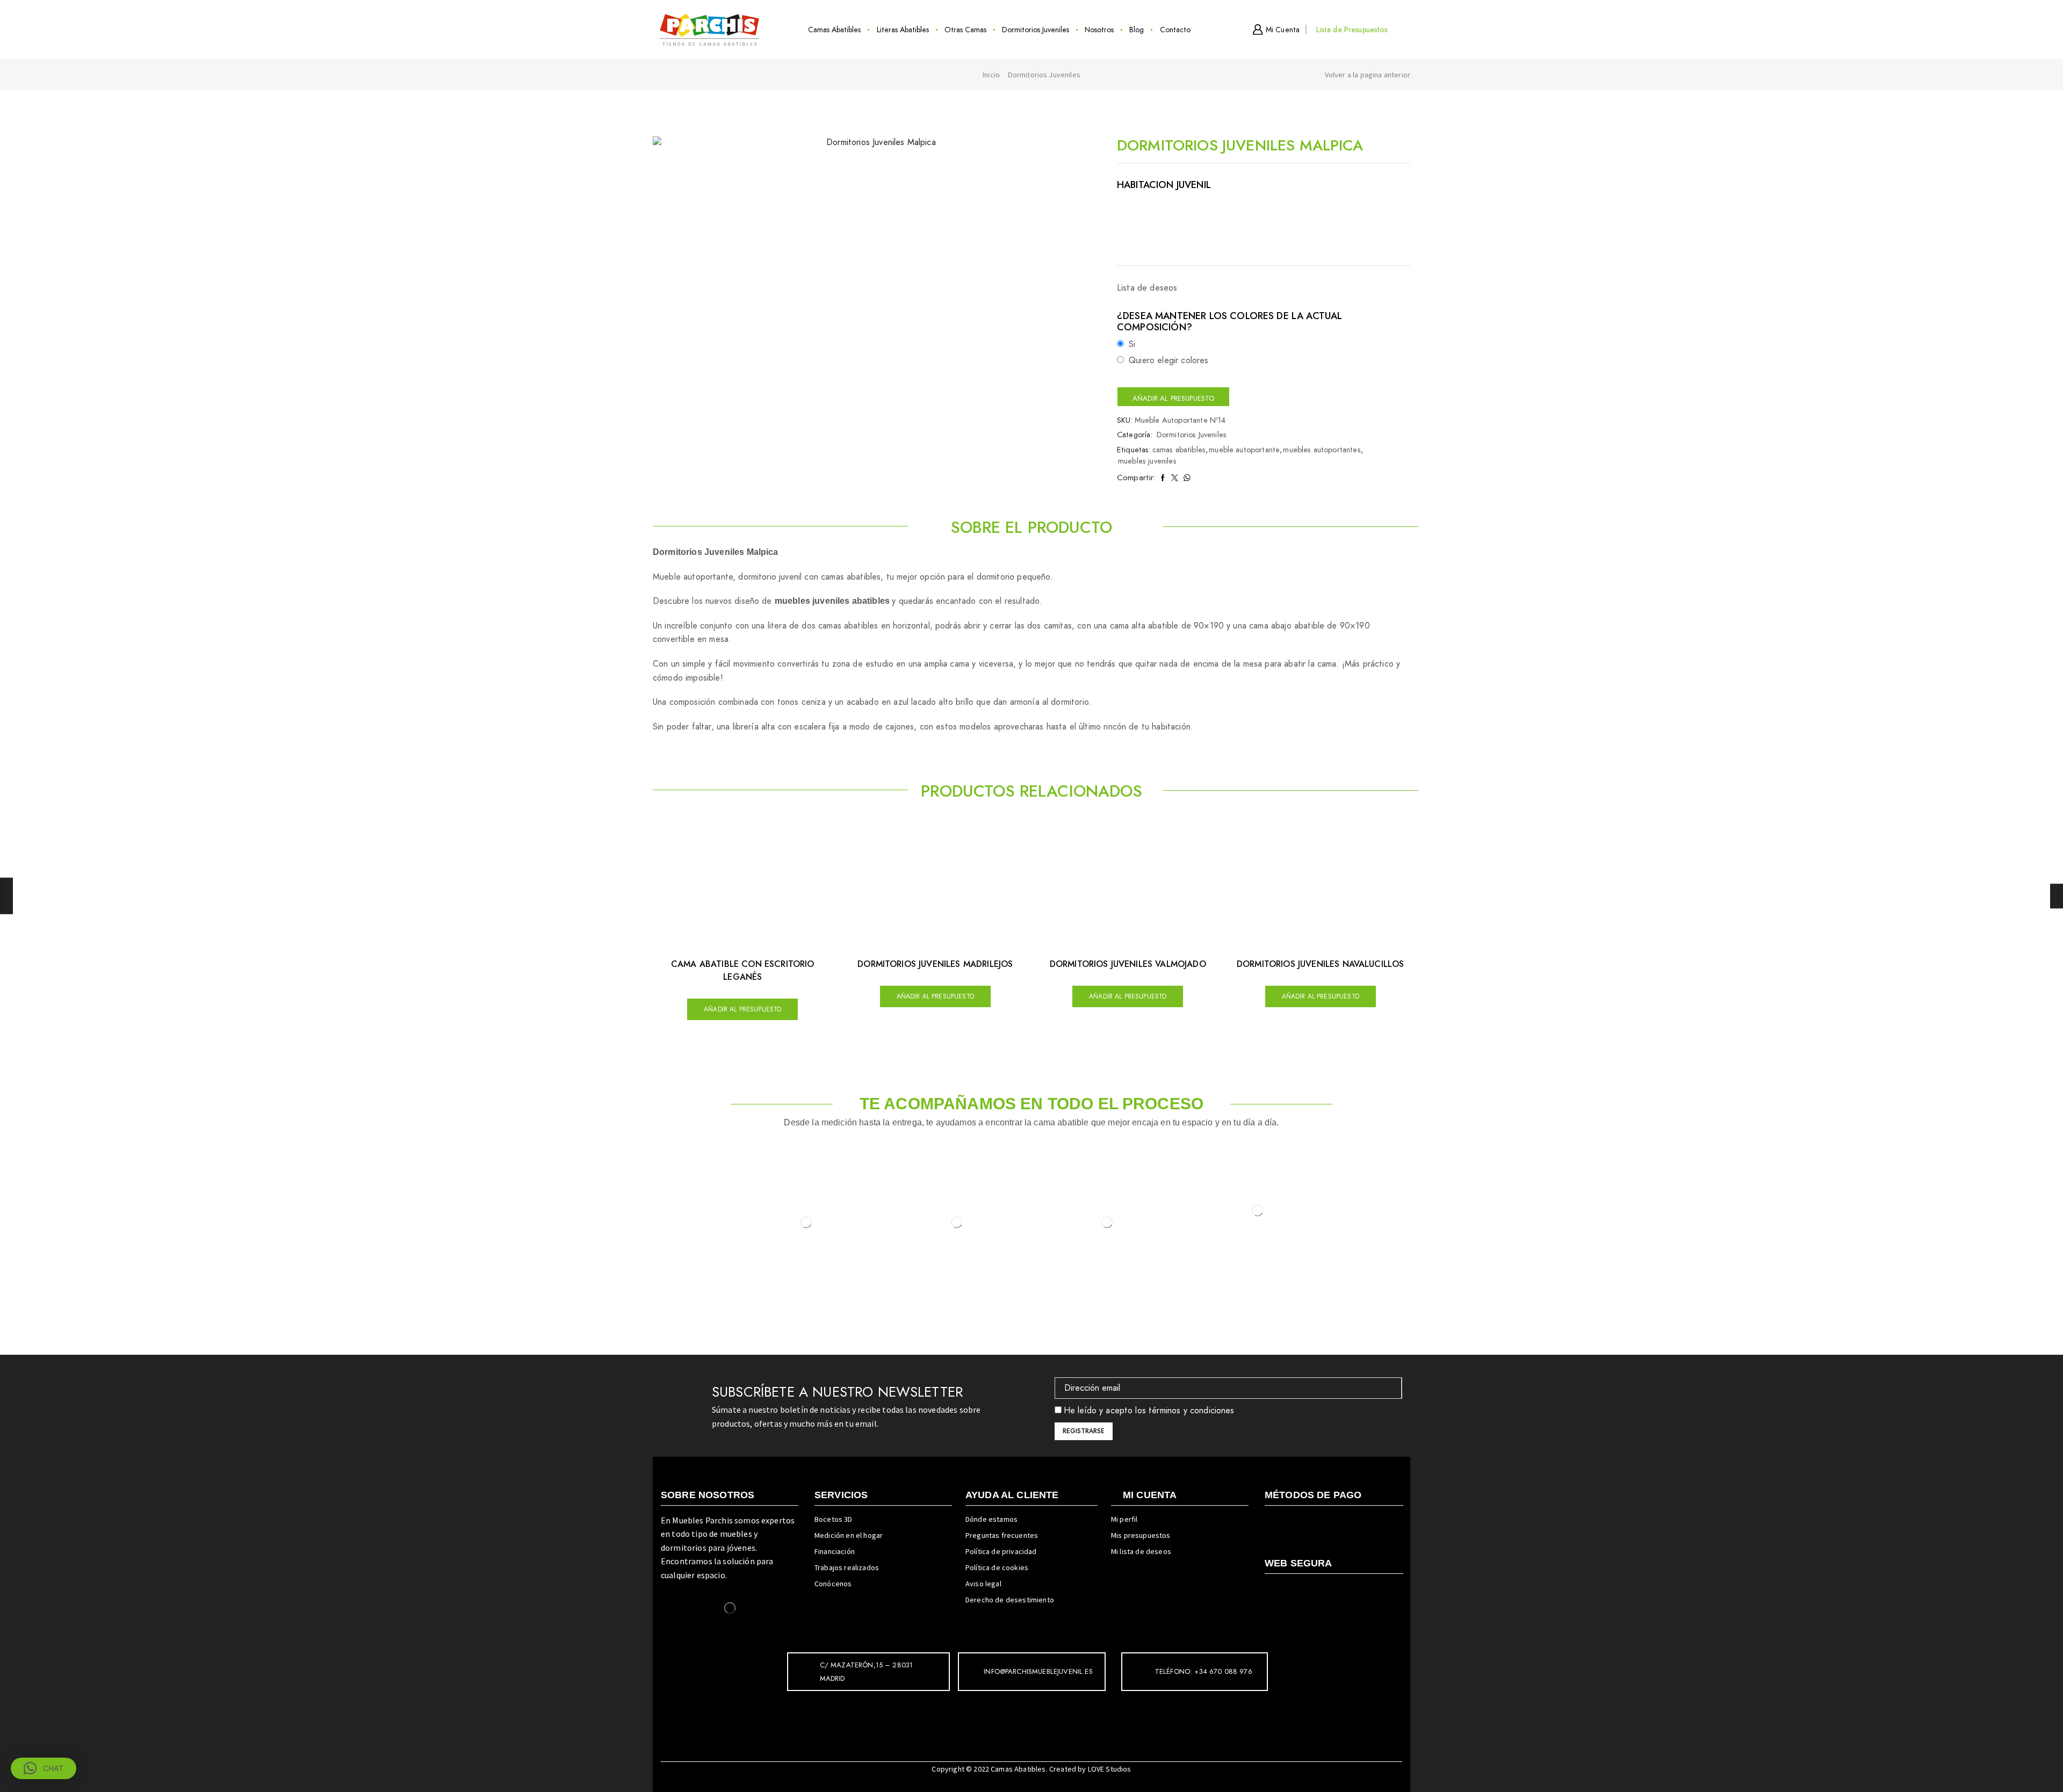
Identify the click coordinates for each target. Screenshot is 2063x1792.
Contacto (1175, 30)
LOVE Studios (1110, 1769)
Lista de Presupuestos (1351, 30)
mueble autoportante (1244, 450)
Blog (1137, 30)
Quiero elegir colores (1168, 360)
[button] (44, 1768)
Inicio (991, 75)
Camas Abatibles (834, 30)
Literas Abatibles (903, 30)
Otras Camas (965, 30)
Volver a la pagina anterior (1368, 75)
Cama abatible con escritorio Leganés (742, 970)
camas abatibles (1179, 450)
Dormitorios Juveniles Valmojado (1128, 964)
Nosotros (1099, 30)
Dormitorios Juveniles (1036, 30)
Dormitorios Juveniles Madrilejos (935, 964)
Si (1132, 344)
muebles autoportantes (1322, 450)
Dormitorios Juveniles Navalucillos (1320, 964)
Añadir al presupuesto (1173, 398)
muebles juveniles (1147, 461)
